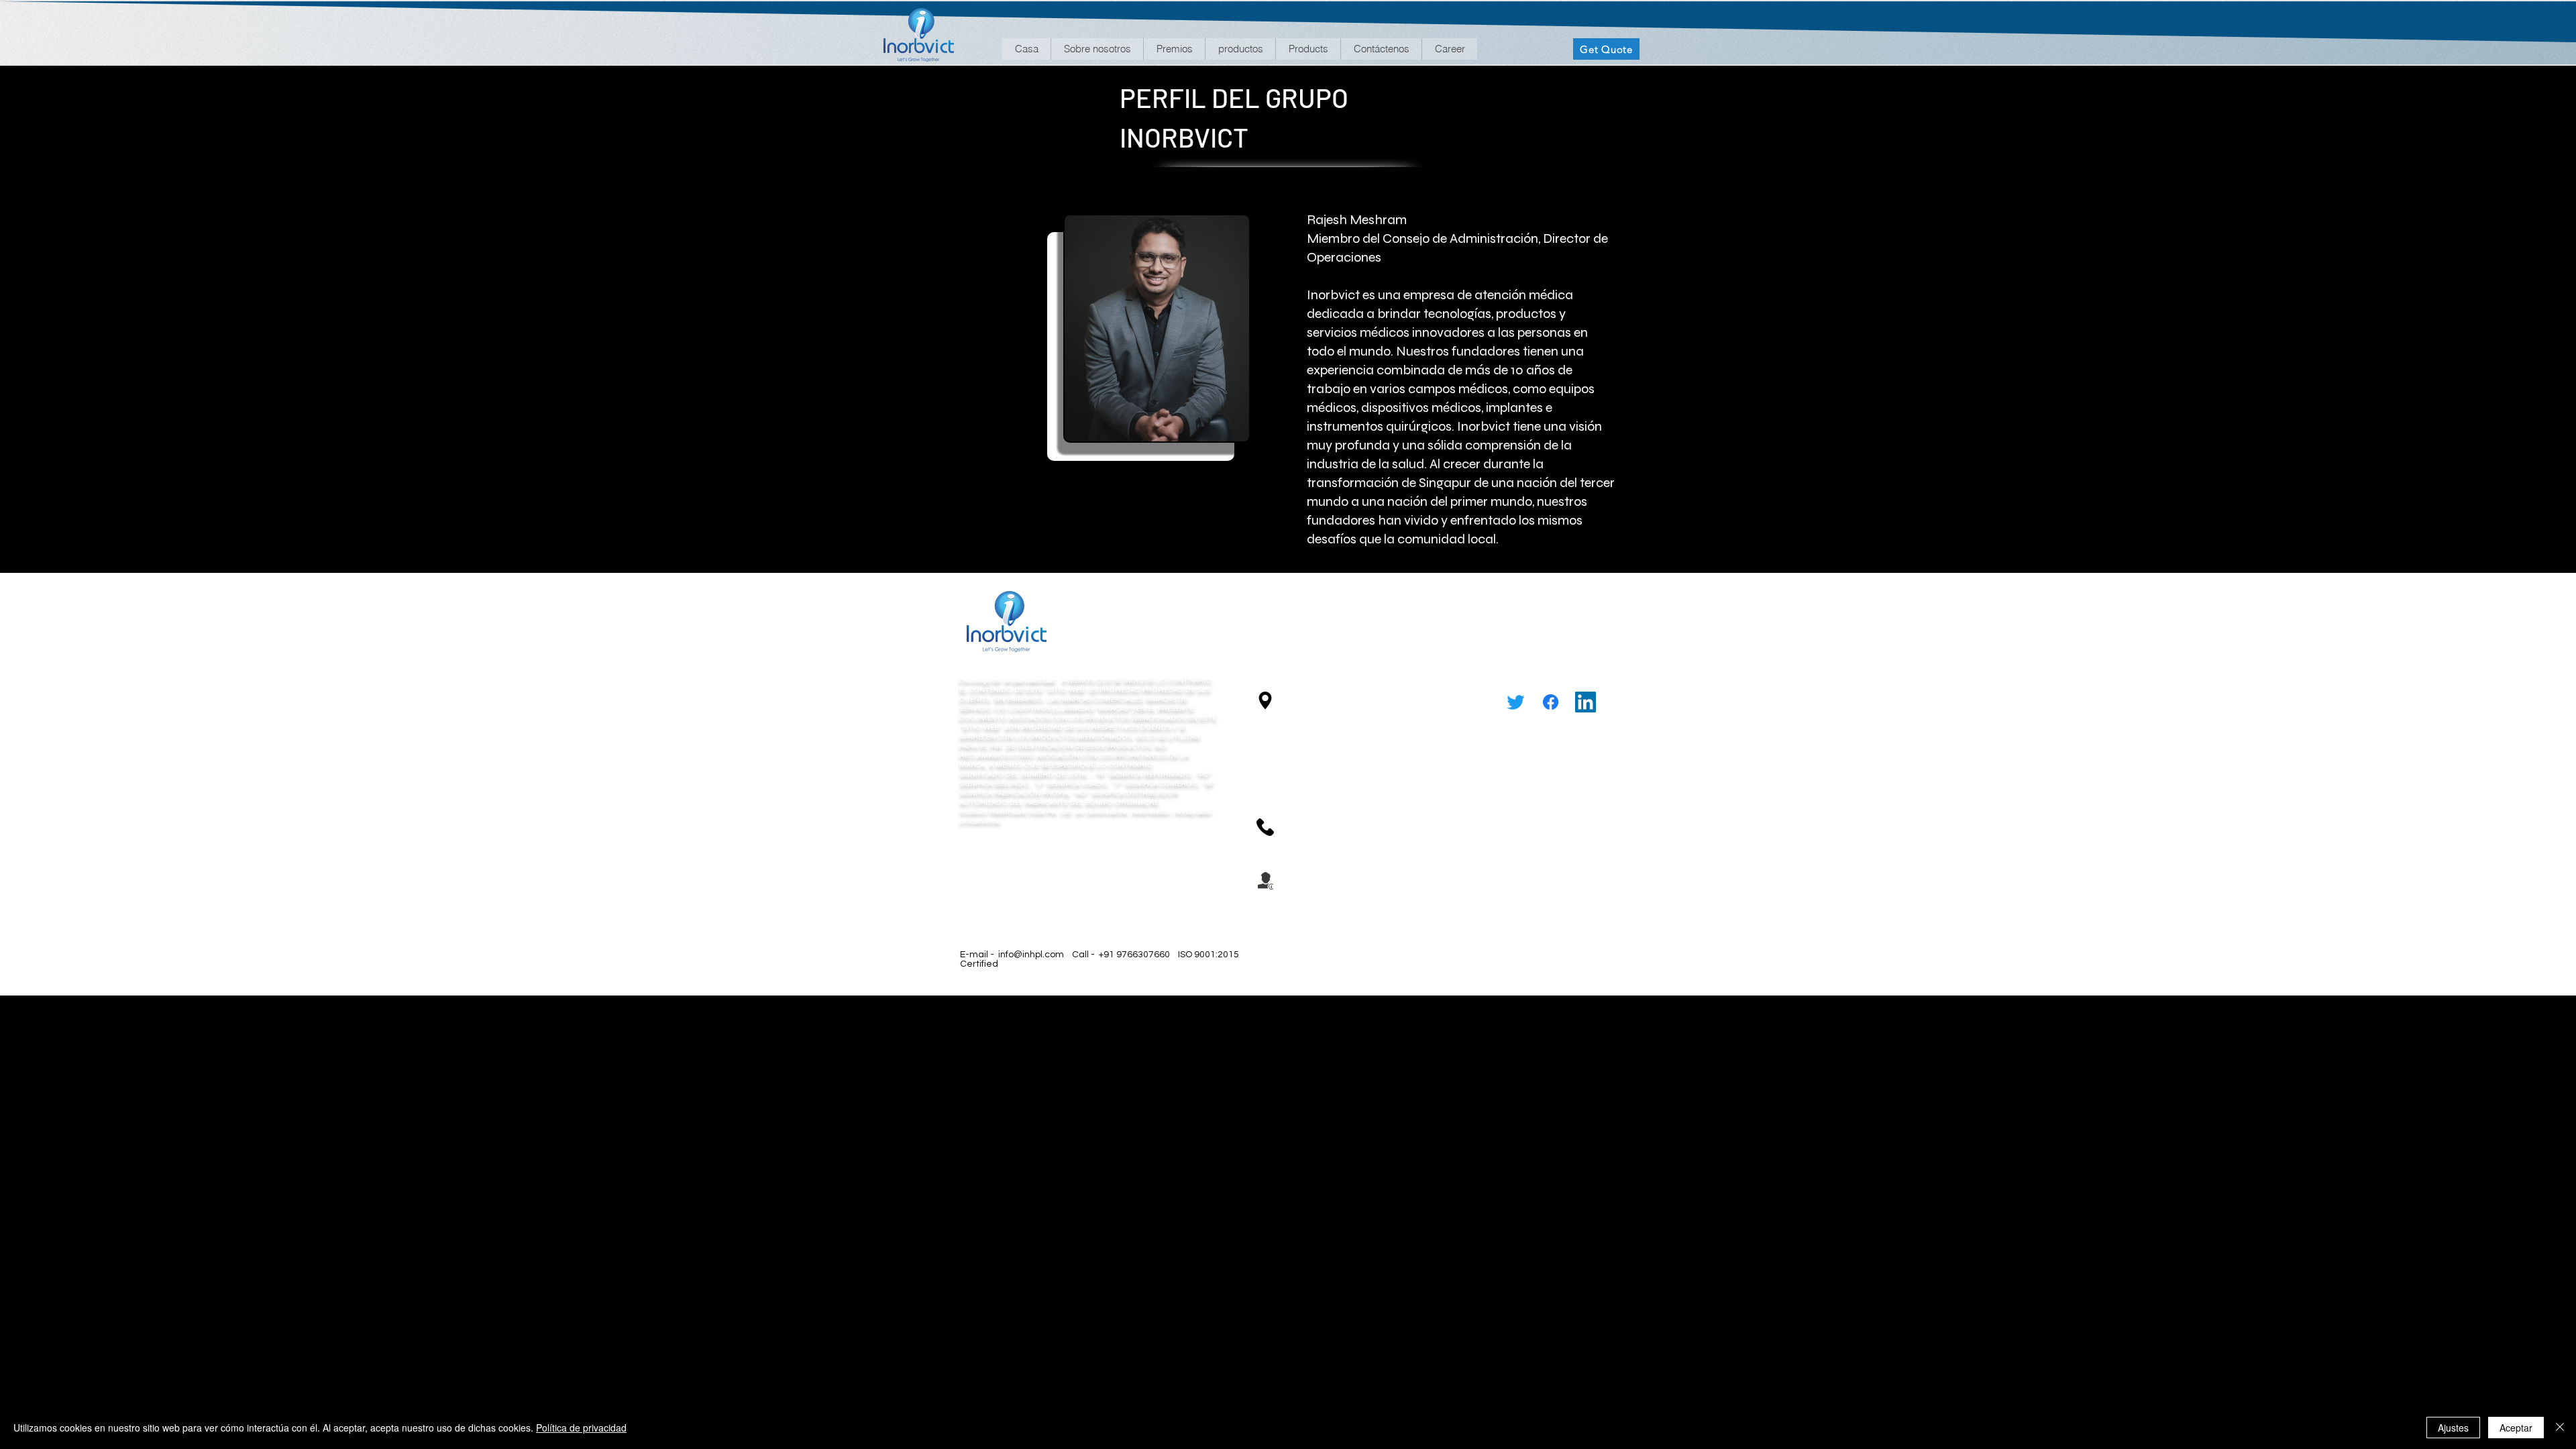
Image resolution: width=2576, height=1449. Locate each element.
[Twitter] (1516, 702)
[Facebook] (1551, 702)
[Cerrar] (2560, 1428)
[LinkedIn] (1586, 702)
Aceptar (2516, 1428)
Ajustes (2453, 1428)
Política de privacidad (581, 1428)
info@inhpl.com (1031, 955)
